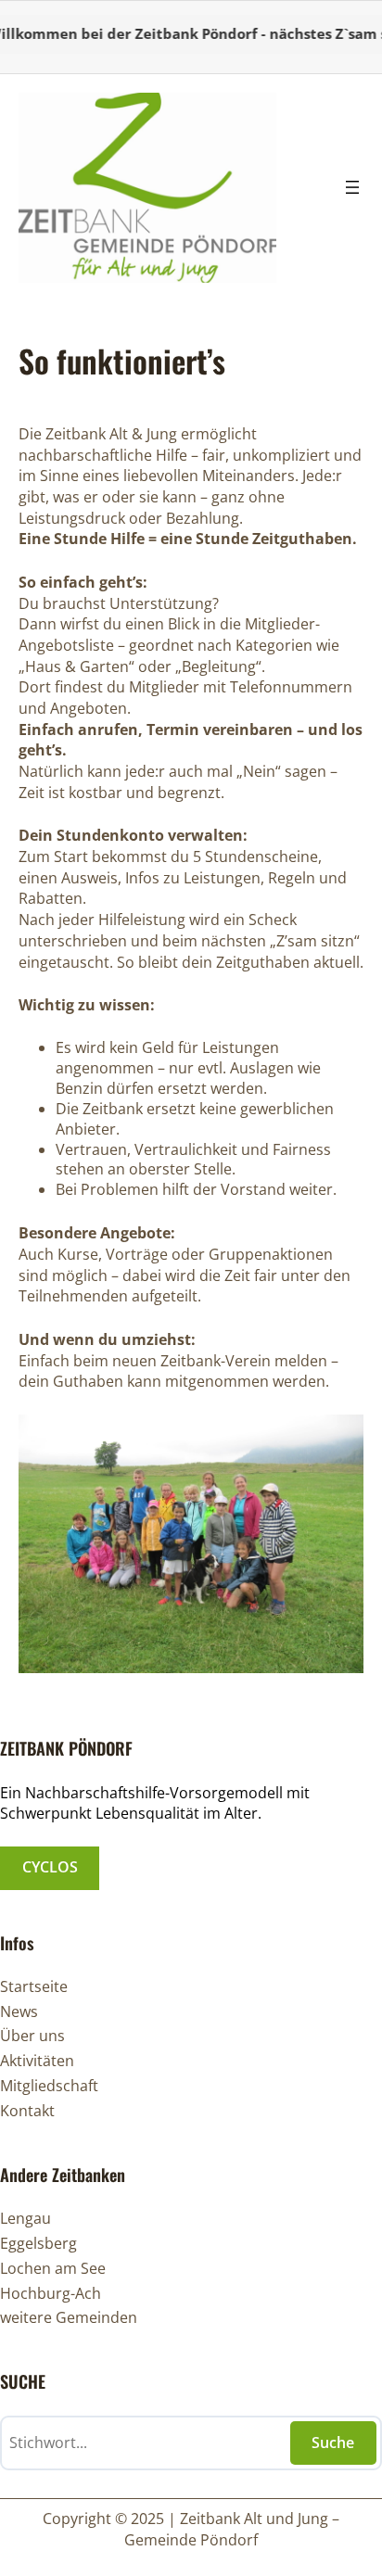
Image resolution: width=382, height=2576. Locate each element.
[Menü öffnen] (352, 187)
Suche (333, 2443)
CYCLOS (50, 1867)
